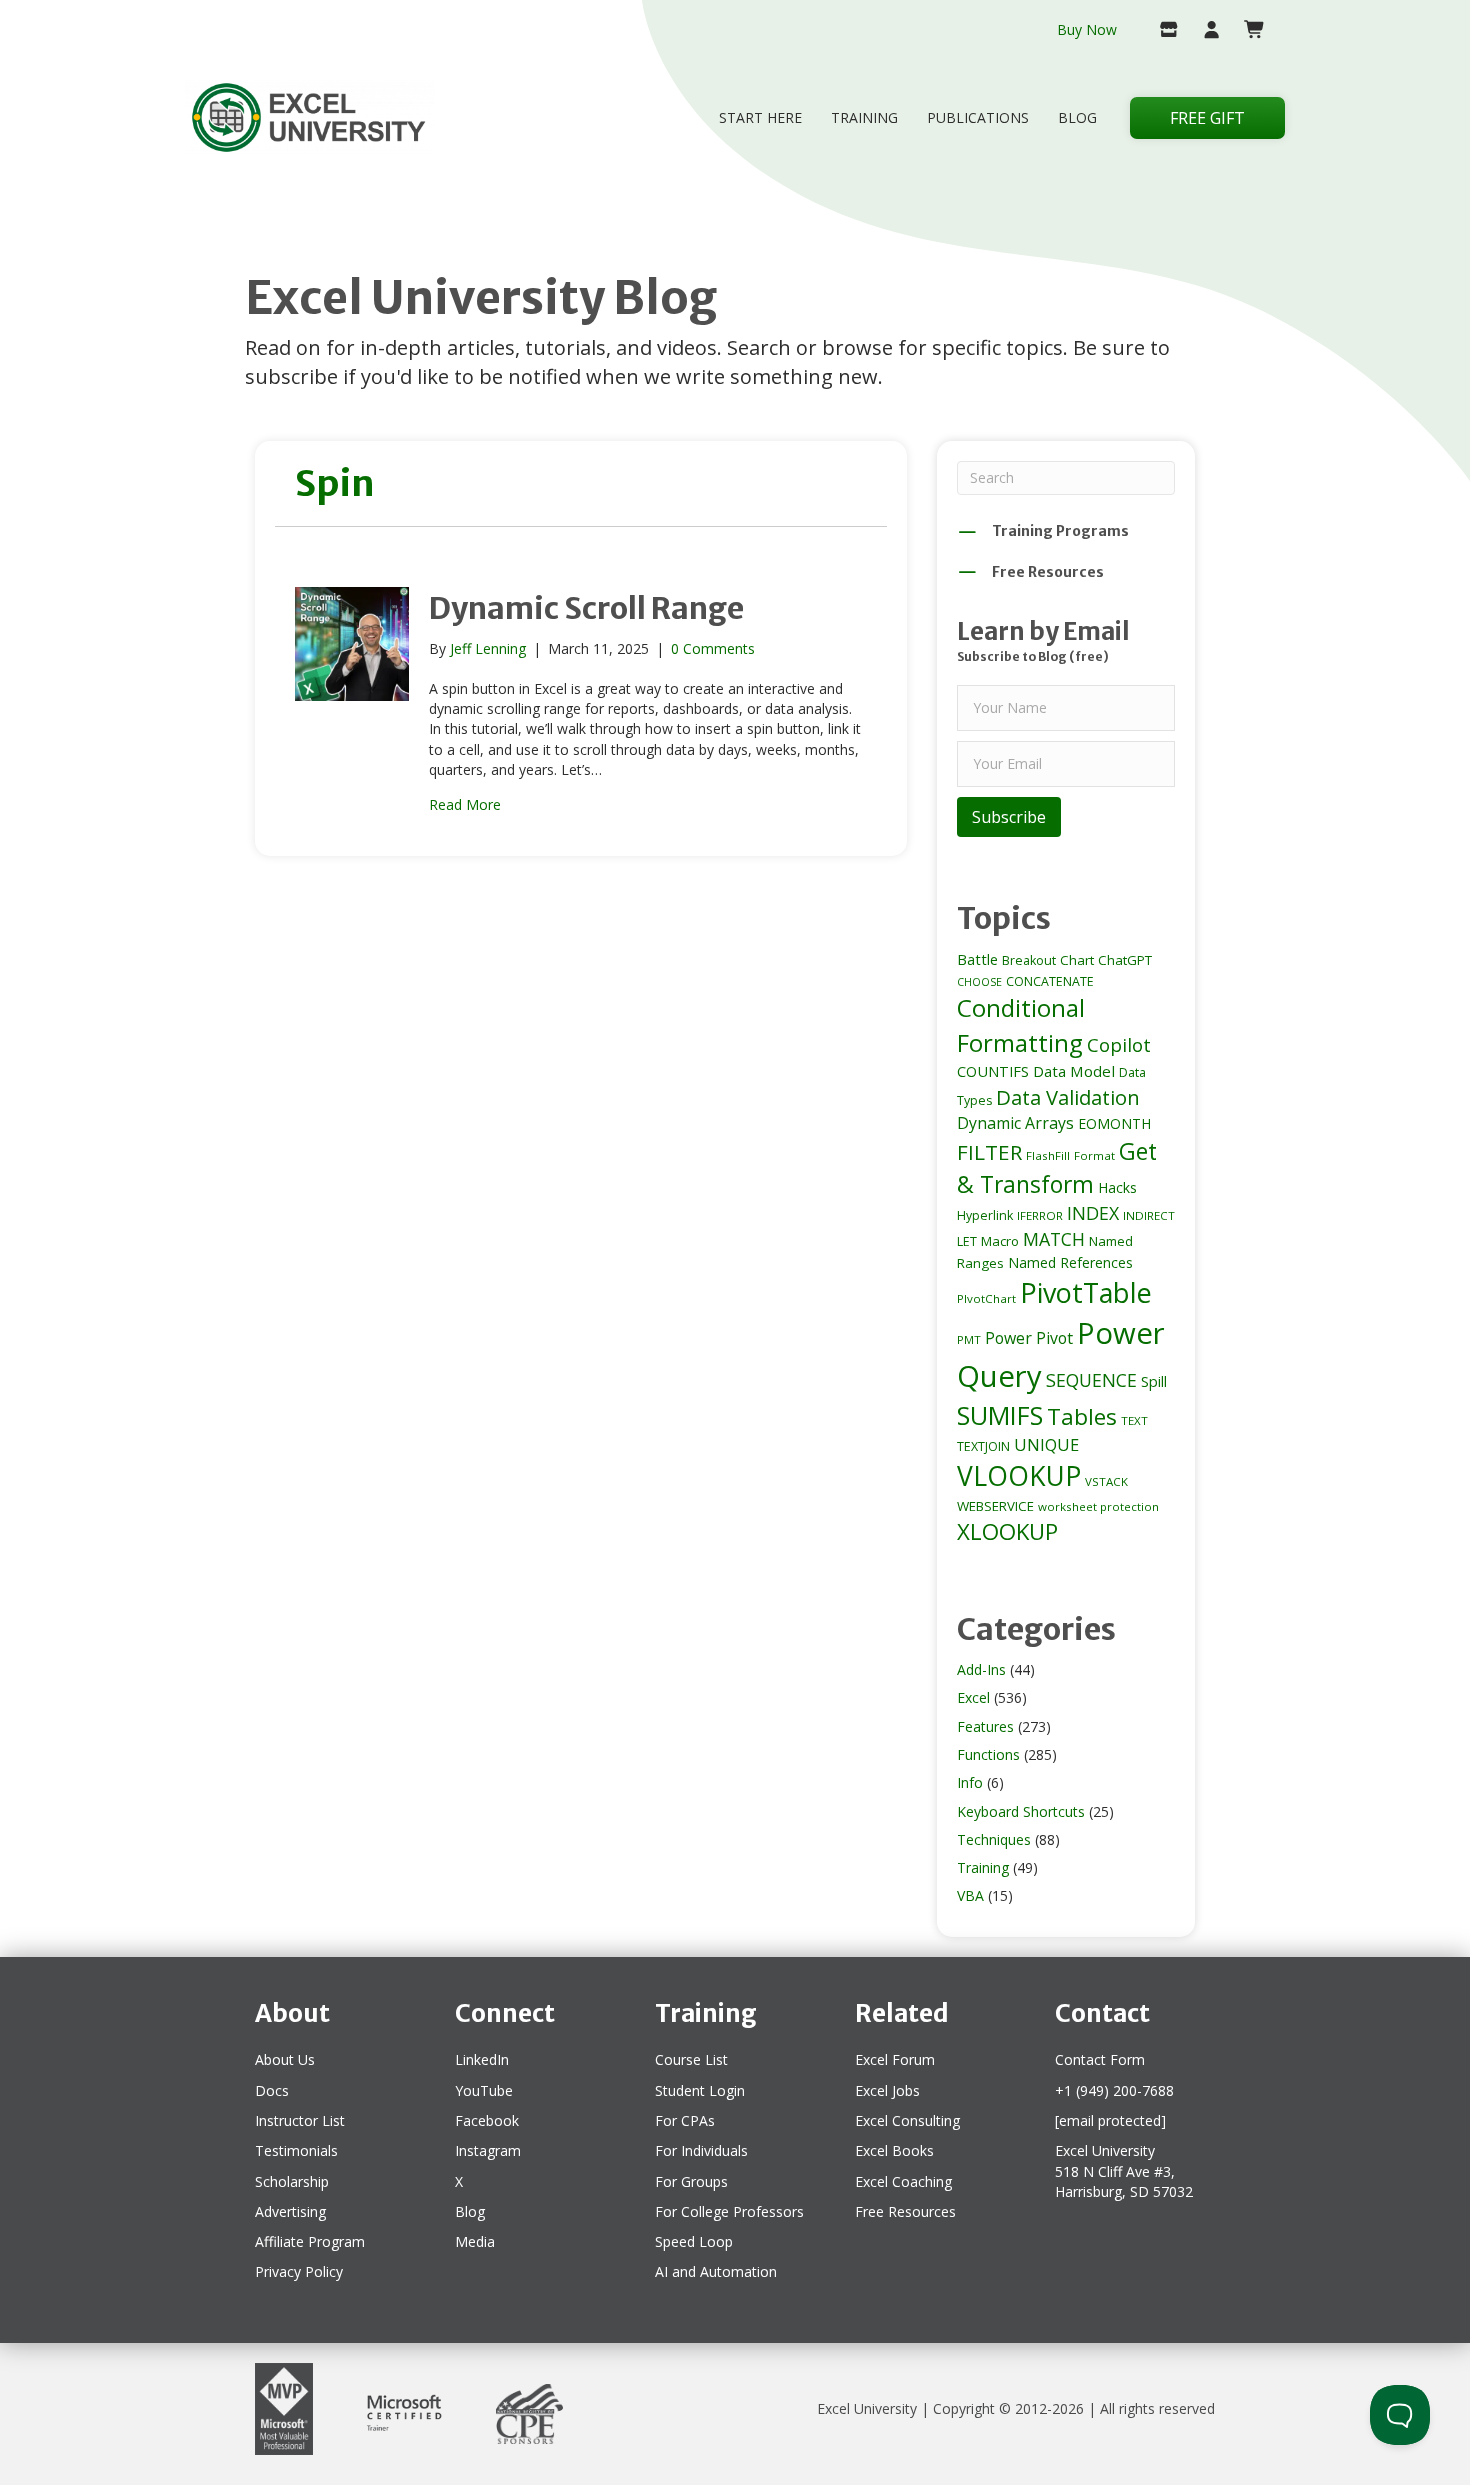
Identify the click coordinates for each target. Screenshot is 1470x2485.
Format (1094, 1155)
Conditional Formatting (1021, 1025)
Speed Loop (694, 2241)
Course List (691, 2059)
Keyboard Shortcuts (1021, 1811)
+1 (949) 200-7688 (1114, 2090)
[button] (1009, 817)
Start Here (760, 117)
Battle (977, 959)
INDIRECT (1149, 1215)
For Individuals (701, 2150)
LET (967, 1241)
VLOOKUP (1019, 1476)
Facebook (487, 2120)
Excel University (867, 2408)
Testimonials (296, 2150)
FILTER (989, 1152)
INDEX (1093, 1213)
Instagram (488, 2150)
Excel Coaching (903, 2181)
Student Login (700, 2090)
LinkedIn (482, 2059)
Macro (1000, 1241)
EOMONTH (1114, 1123)
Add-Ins (981, 1669)
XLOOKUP (1007, 1531)
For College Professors (729, 2211)
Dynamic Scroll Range (586, 608)
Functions (988, 1754)
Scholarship (292, 2181)
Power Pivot (1029, 1338)
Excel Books (894, 2150)
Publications (978, 117)
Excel (973, 1697)
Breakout (1029, 960)
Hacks (1117, 1187)
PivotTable (1086, 1292)
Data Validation (1068, 1097)
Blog (1077, 117)
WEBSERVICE (995, 1506)
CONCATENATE (1050, 981)
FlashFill (1048, 1155)
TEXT (1134, 1420)
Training (864, 117)
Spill (1154, 1381)
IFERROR (1040, 1215)
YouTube (484, 2090)
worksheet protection (1098, 1506)
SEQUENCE (1091, 1380)
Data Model (1074, 1071)
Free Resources (905, 2211)
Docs (272, 2090)
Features (985, 1726)
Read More (465, 804)
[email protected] (1110, 2120)
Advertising (290, 2211)
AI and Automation (716, 2271)
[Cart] (1246, 31)
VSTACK (1106, 1481)
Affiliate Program (310, 2241)
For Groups (691, 2181)
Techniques (994, 1839)
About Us (285, 2059)
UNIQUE (1046, 1445)
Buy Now (1087, 29)
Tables (1082, 1416)
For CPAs (685, 2120)
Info (970, 1782)
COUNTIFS (993, 1071)
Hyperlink (985, 1215)
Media (475, 2241)
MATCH (1054, 1239)
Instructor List (300, 2120)
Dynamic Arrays (1015, 1123)
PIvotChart (986, 1298)
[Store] (1160, 31)
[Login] (1203, 31)
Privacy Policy (299, 2271)
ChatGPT (1125, 960)
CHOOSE (979, 982)
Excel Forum (895, 2059)
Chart (1077, 960)
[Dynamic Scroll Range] (352, 641)
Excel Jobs (887, 2090)
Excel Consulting (907, 2120)
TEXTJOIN (983, 1446)
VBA (970, 1895)
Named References (1070, 1262)
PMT (969, 1339)
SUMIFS (1000, 1415)
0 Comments (713, 648)
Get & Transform (1057, 1167)
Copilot (1119, 1045)
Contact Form (1100, 2059)
